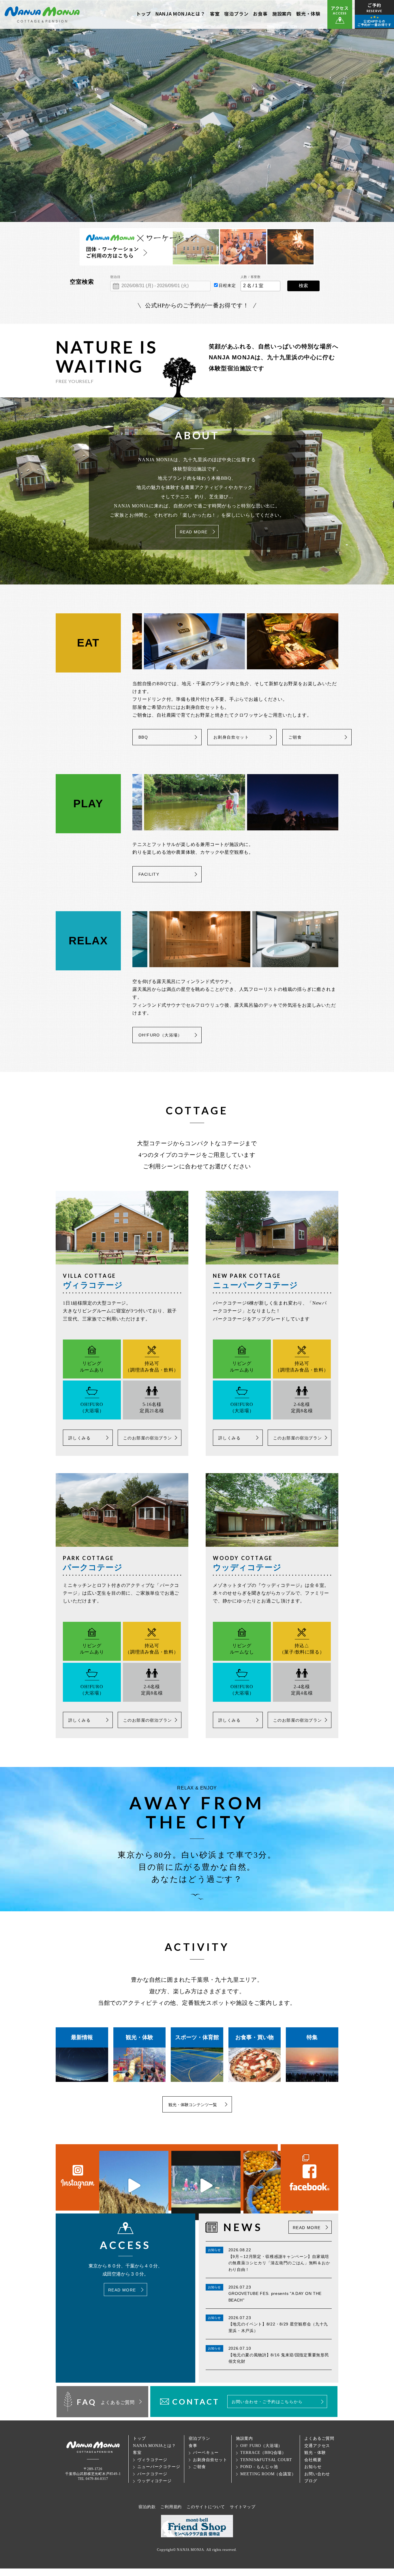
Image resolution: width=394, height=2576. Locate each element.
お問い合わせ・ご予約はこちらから (267, 2402)
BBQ (143, 737)
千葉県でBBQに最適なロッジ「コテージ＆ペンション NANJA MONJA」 (42, 14)
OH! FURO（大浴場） (261, 2446)
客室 (215, 14)
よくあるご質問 (319, 2438)
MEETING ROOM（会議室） (268, 2474)
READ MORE (194, 532)
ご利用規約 (171, 2507)
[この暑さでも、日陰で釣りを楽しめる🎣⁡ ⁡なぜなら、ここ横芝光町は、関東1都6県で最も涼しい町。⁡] (206, 2185)
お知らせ (313, 2467)
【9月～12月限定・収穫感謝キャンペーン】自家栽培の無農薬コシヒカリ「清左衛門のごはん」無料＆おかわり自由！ (279, 2263)
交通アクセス (317, 2446)
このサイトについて (206, 2507)
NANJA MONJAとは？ (180, 14)
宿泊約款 (147, 2507)
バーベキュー (206, 2453)
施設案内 (282, 14)
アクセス (340, 10)
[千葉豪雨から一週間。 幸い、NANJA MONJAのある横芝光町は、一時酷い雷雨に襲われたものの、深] (134, 2185)
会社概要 (313, 2460)
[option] (199, 641)
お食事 (260, 14)
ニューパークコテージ (159, 2467)
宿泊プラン (236, 14)
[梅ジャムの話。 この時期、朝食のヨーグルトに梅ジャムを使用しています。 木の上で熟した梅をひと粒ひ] (278, 2185)
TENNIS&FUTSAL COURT (266, 2460)
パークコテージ (152, 2474)
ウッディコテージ (154, 2481)
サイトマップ (243, 2507)
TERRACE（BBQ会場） (263, 2453)
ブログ (311, 2481)
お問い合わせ (317, 2474)
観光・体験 (308, 14)
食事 (193, 2446)
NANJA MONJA (191, 2550)
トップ (143, 14)
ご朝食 (295, 737)
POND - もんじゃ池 (259, 2467)
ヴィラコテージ (152, 2460)
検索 (303, 286)
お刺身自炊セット (231, 737)
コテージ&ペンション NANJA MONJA (93, 2447)
